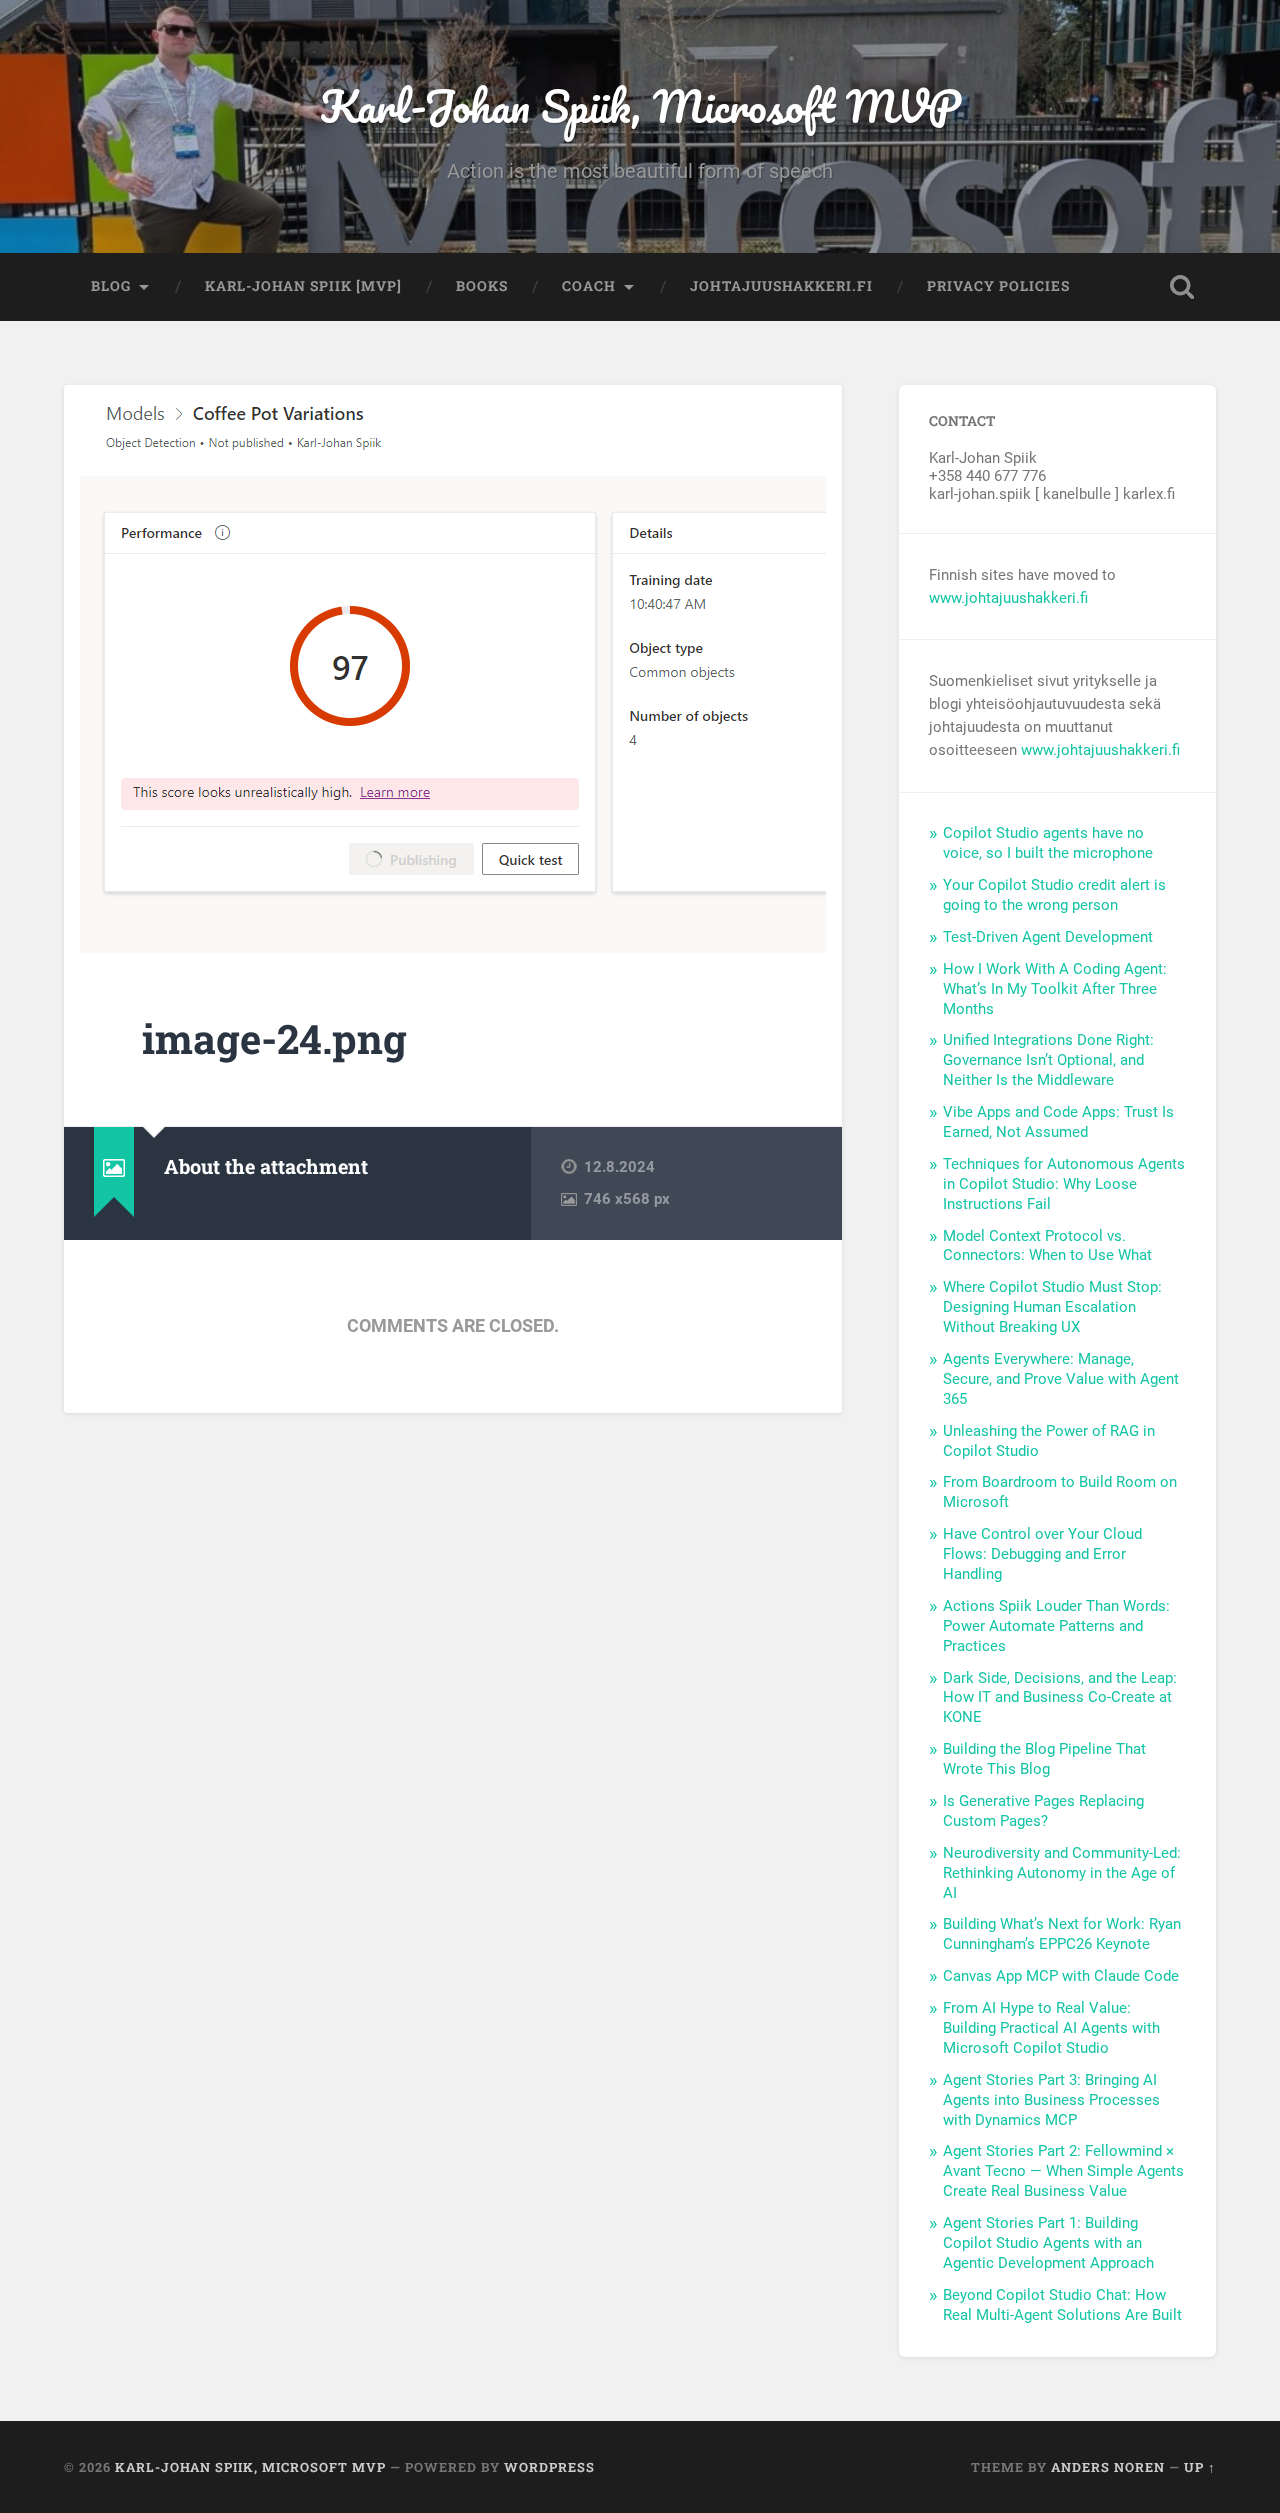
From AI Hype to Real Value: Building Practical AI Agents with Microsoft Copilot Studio (1051, 2028)
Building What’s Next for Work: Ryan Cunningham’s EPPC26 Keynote (1062, 1934)
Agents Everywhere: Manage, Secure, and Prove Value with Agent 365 (1061, 1379)
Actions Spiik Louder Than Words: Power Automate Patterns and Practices (1056, 1626)
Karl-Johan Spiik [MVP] (303, 286)
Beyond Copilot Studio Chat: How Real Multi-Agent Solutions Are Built (1062, 2305)
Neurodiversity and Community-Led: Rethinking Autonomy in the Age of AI (1062, 1873)
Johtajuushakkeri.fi (781, 286)
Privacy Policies (998, 286)
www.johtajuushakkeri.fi (1008, 598)
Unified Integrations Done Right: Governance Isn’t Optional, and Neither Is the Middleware (1048, 1060)
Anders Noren (1108, 2467)
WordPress (549, 2467)
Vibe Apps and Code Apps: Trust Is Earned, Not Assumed (1058, 1122)
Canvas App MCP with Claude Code (1061, 1976)
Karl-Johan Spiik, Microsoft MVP (640, 105)
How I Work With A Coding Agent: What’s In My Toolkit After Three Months (1055, 989)
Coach (589, 286)
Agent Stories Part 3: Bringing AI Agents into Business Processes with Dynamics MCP (1051, 2100)
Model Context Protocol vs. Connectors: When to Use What (1047, 1246)
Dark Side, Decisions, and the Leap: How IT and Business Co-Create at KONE (1060, 1698)
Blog (111, 286)
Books (482, 286)
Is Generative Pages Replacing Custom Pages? (1043, 1811)
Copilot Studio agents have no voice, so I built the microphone (1048, 843)
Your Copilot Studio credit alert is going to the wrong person (1054, 895)
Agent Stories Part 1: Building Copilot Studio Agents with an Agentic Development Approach (1048, 2243)
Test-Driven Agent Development (1048, 937)
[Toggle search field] (1182, 287)
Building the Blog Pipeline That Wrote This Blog (1044, 1759)
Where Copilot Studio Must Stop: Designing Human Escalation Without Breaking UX (1052, 1307)
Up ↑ (1200, 2467)
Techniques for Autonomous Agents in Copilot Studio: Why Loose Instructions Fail (1064, 1184)
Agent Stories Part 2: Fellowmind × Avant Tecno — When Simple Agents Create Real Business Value (1063, 2171)
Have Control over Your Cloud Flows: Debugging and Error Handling (1042, 1554)
